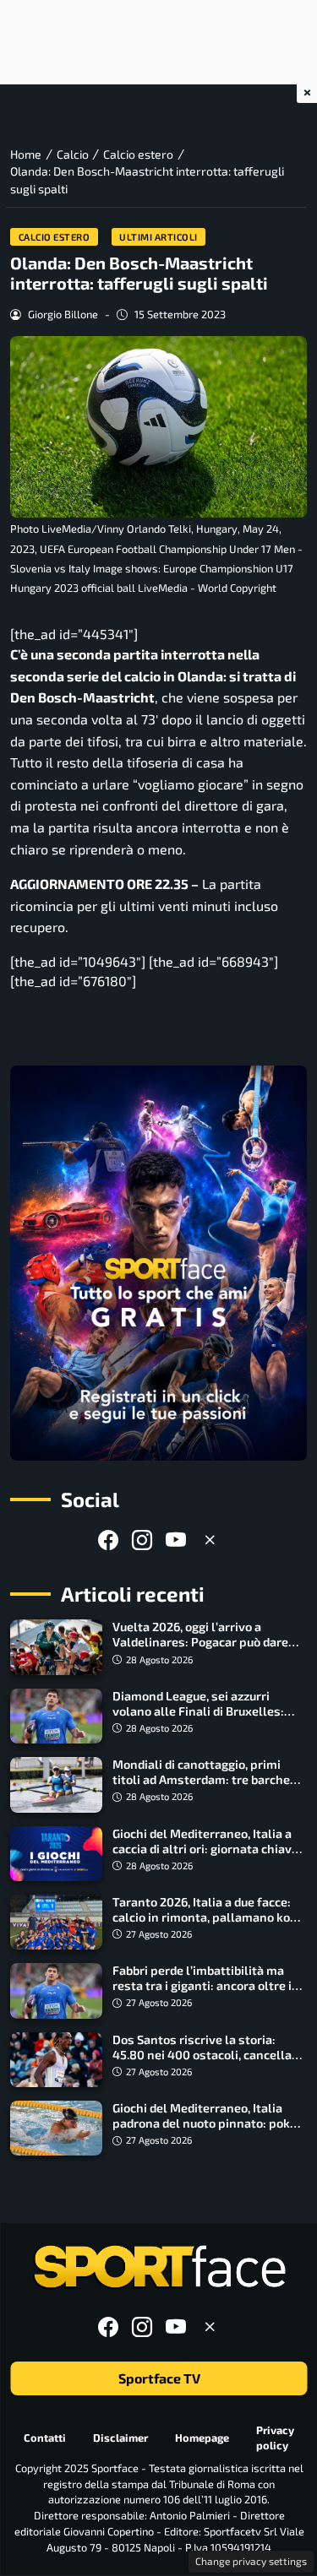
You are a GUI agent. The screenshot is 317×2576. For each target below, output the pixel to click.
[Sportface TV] (158, 1263)
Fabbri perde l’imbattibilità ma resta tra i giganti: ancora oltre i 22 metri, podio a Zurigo (202, 1985)
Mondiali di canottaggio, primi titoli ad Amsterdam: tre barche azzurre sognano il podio (201, 1779)
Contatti (45, 2438)
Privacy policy (275, 2438)
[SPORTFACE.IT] (159, 2267)
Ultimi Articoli (158, 237)
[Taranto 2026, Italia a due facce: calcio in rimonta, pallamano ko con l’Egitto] (56, 1922)
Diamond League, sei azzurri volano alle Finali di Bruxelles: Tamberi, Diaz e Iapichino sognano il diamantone (208, 1719)
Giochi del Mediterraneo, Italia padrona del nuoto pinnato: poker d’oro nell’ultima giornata (207, 2123)
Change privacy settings (251, 2561)
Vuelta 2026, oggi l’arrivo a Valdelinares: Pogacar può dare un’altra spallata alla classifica (201, 1642)
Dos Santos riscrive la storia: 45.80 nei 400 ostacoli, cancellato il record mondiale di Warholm (208, 2055)
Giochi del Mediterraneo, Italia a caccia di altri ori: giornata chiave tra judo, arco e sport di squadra (205, 1849)
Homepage (202, 2438)
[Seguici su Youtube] (176, 1540)
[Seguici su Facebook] (108, 1540)
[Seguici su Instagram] (142, 1540)
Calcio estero (55, 237)
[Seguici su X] (210, 1540)
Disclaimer (120, 2438)
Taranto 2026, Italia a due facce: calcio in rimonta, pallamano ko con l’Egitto (202, 1917)
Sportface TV (158, 2379)
